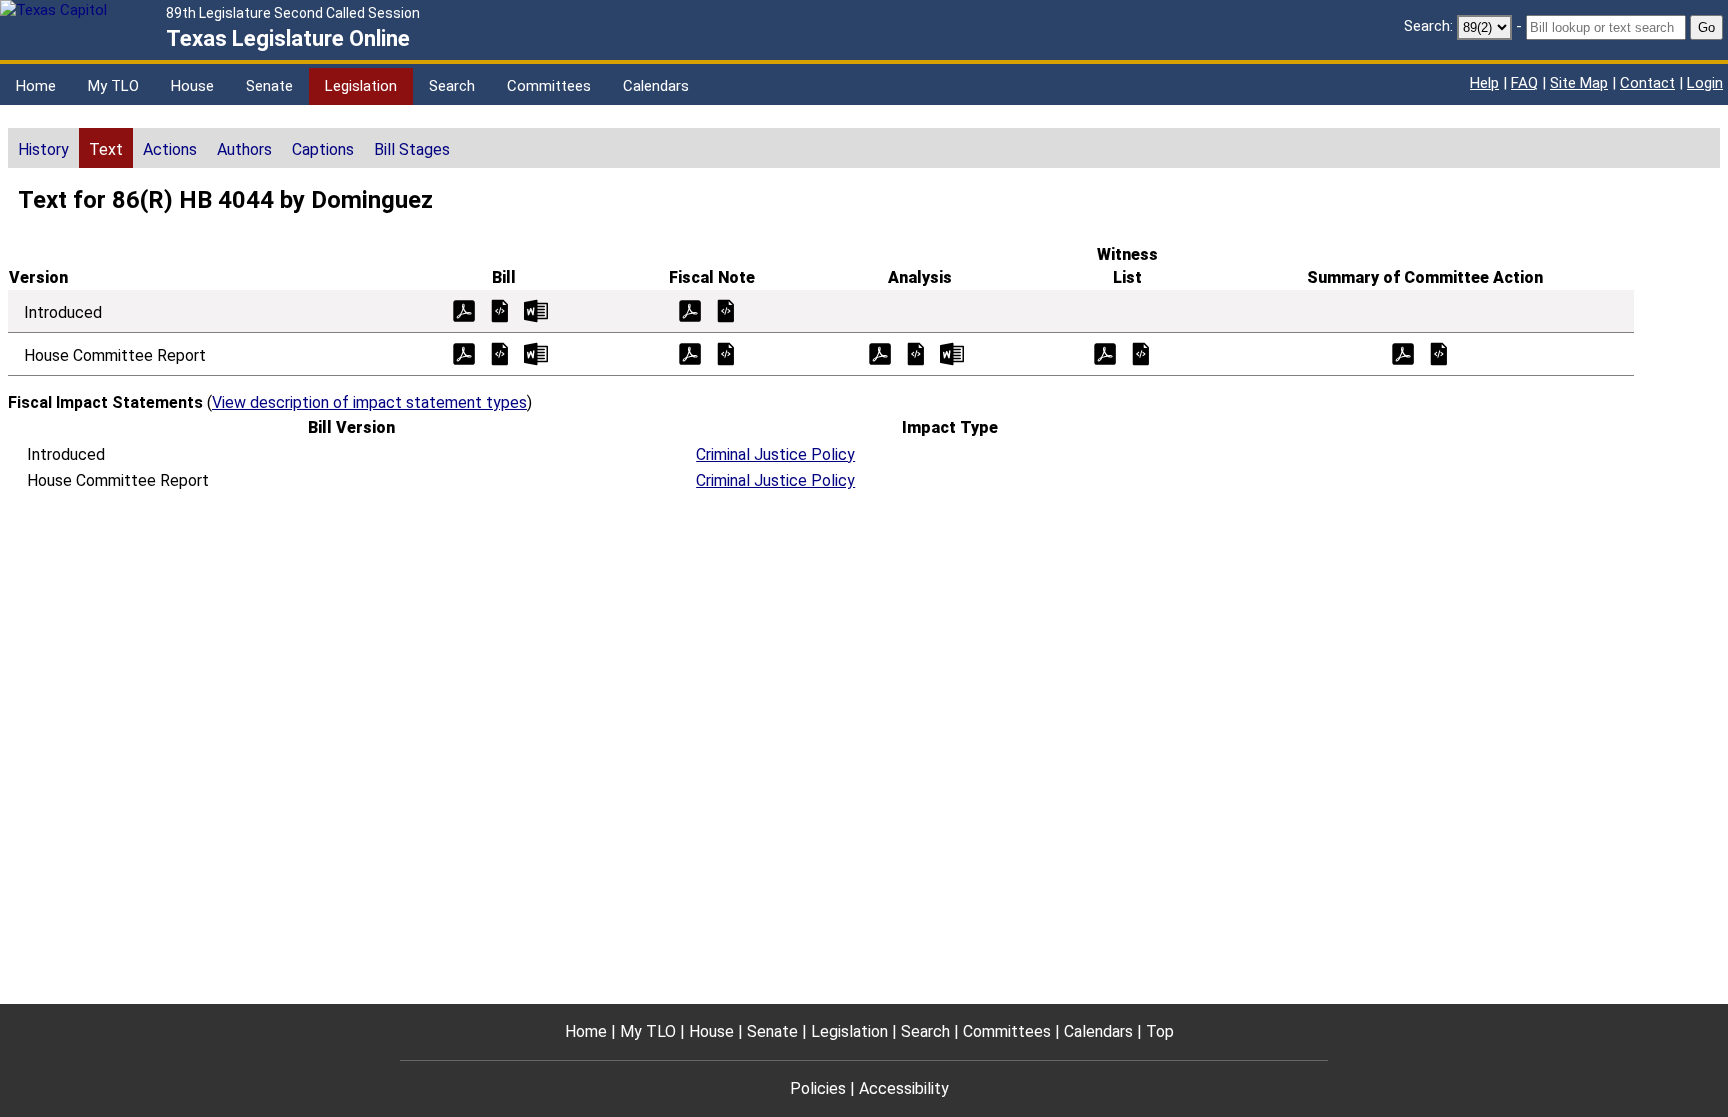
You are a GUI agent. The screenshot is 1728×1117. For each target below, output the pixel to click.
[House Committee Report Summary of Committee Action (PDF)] (1403, 352)
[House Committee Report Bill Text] (500, 352)
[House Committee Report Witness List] (1141, 352)
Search (452, 86)
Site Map (1579, 83)
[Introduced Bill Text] (500, 309)
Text (106, 149)
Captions (323, 149)
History (43, 149)
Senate (269, 86)
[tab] (43, 148)
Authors (244, 149)
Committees (549, 86)
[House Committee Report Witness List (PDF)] (1105, 352)
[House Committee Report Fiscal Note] (726, 352)
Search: (1428, 26)
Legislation (361, 86)
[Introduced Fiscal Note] (726, 309)
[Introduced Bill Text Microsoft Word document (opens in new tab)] (536, 309)
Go (1706, 27)
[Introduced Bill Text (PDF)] (464, 309)
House (192, 86)
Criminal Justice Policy (775, 454)
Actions (170, 149)
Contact (1647, 83)
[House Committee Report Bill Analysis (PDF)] (880, 352)
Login (1705, 83)
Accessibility (904, 1088)
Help (1484, 83)
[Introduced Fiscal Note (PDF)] (690, 309)
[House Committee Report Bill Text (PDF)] (464, 352)
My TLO (113, 86)
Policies (818, 1088)
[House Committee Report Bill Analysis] (916, 352)
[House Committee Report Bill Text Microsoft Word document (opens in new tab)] (536, 352)
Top (1160, 1031)
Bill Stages (412, 149)
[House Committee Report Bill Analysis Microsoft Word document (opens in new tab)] (952, 352)
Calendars (656, 86)
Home (36, 86)
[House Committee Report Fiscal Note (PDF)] (690, 352)
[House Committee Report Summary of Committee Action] (1439, 352)
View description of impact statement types (369, 402)
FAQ (1524, 83)
